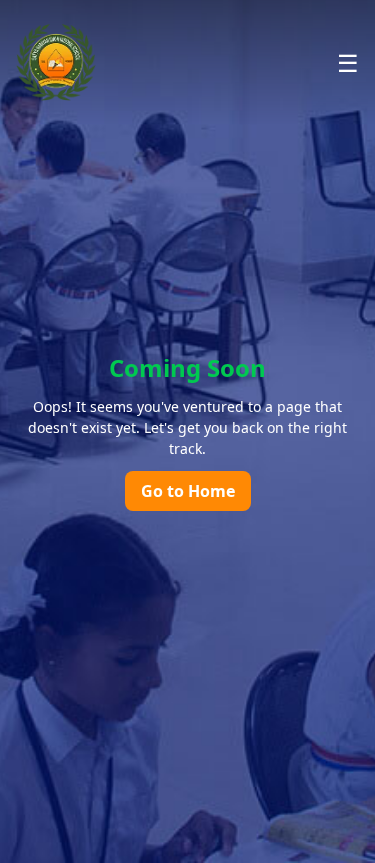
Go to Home (188, 491)
